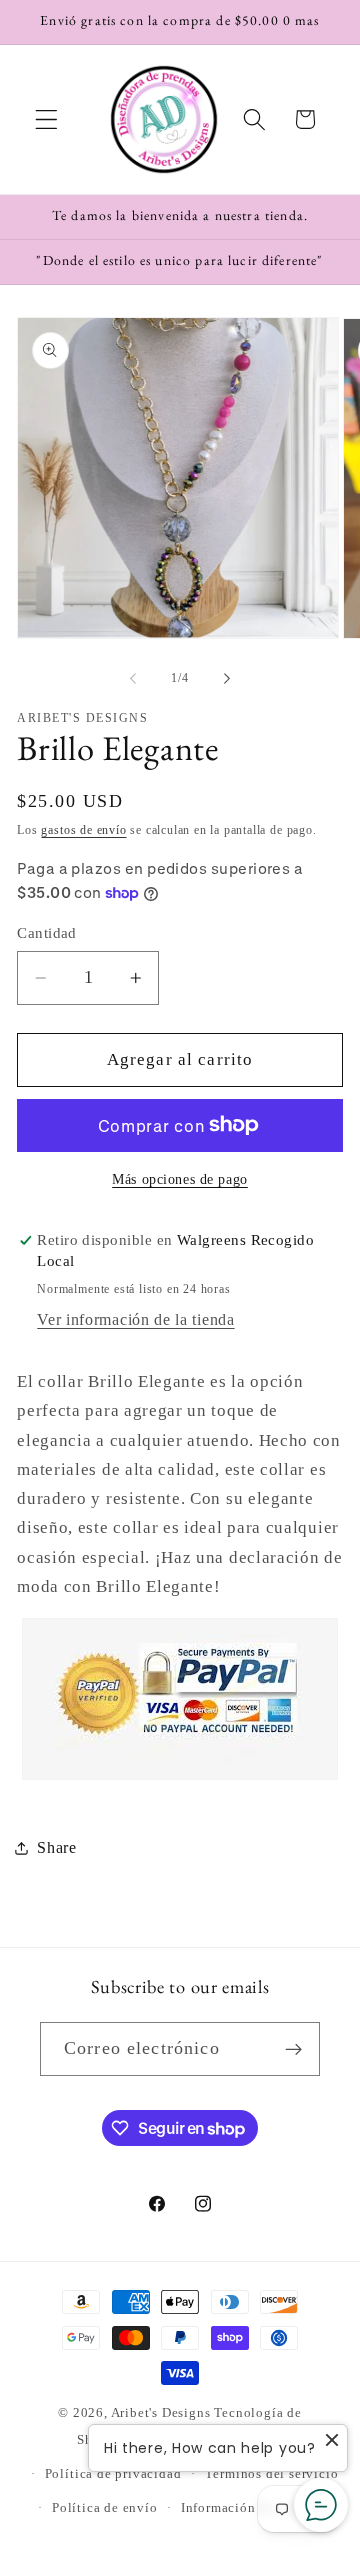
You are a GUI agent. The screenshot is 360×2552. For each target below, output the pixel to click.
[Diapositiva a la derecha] (227, 679)
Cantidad (47, 933)
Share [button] (56, 1847)
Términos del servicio (272, 2474)
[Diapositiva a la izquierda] (133, 679)
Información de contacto (256, 2508)
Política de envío (105, 2508)
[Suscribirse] (293, 2049)
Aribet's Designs (161, 2413)
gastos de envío (83, 830)
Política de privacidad (113, 2474)
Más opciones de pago (180, 1179)
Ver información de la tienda (135, 1319)
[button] (46, 119)
